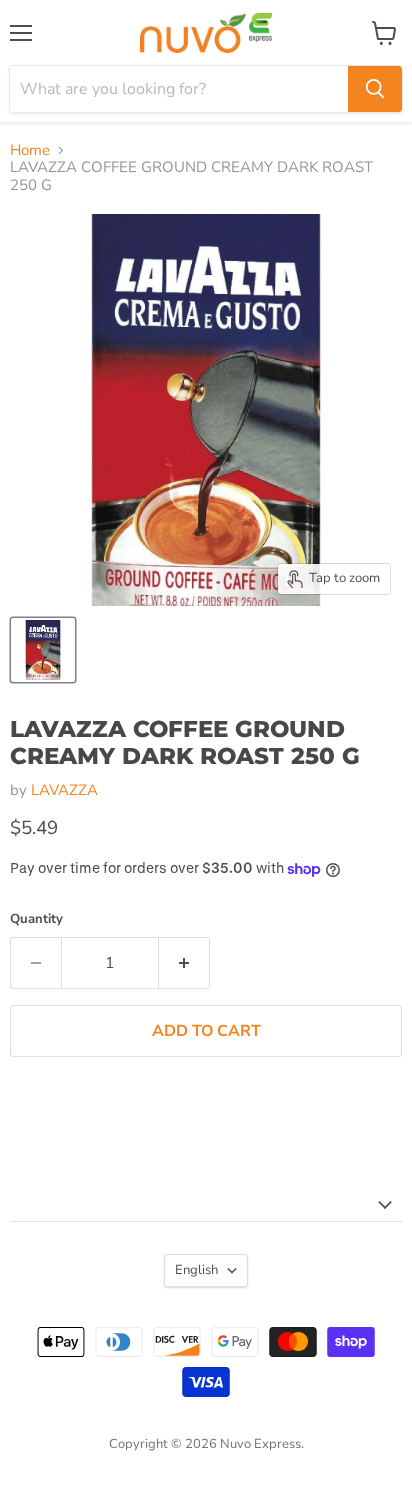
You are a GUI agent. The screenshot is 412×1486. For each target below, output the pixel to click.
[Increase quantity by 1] (184, 963)
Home (30, 150)
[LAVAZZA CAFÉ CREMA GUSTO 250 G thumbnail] (43, 650)
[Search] (375, 89)
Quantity (36, 919)
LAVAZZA (64, 790)
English (196, 1270)
